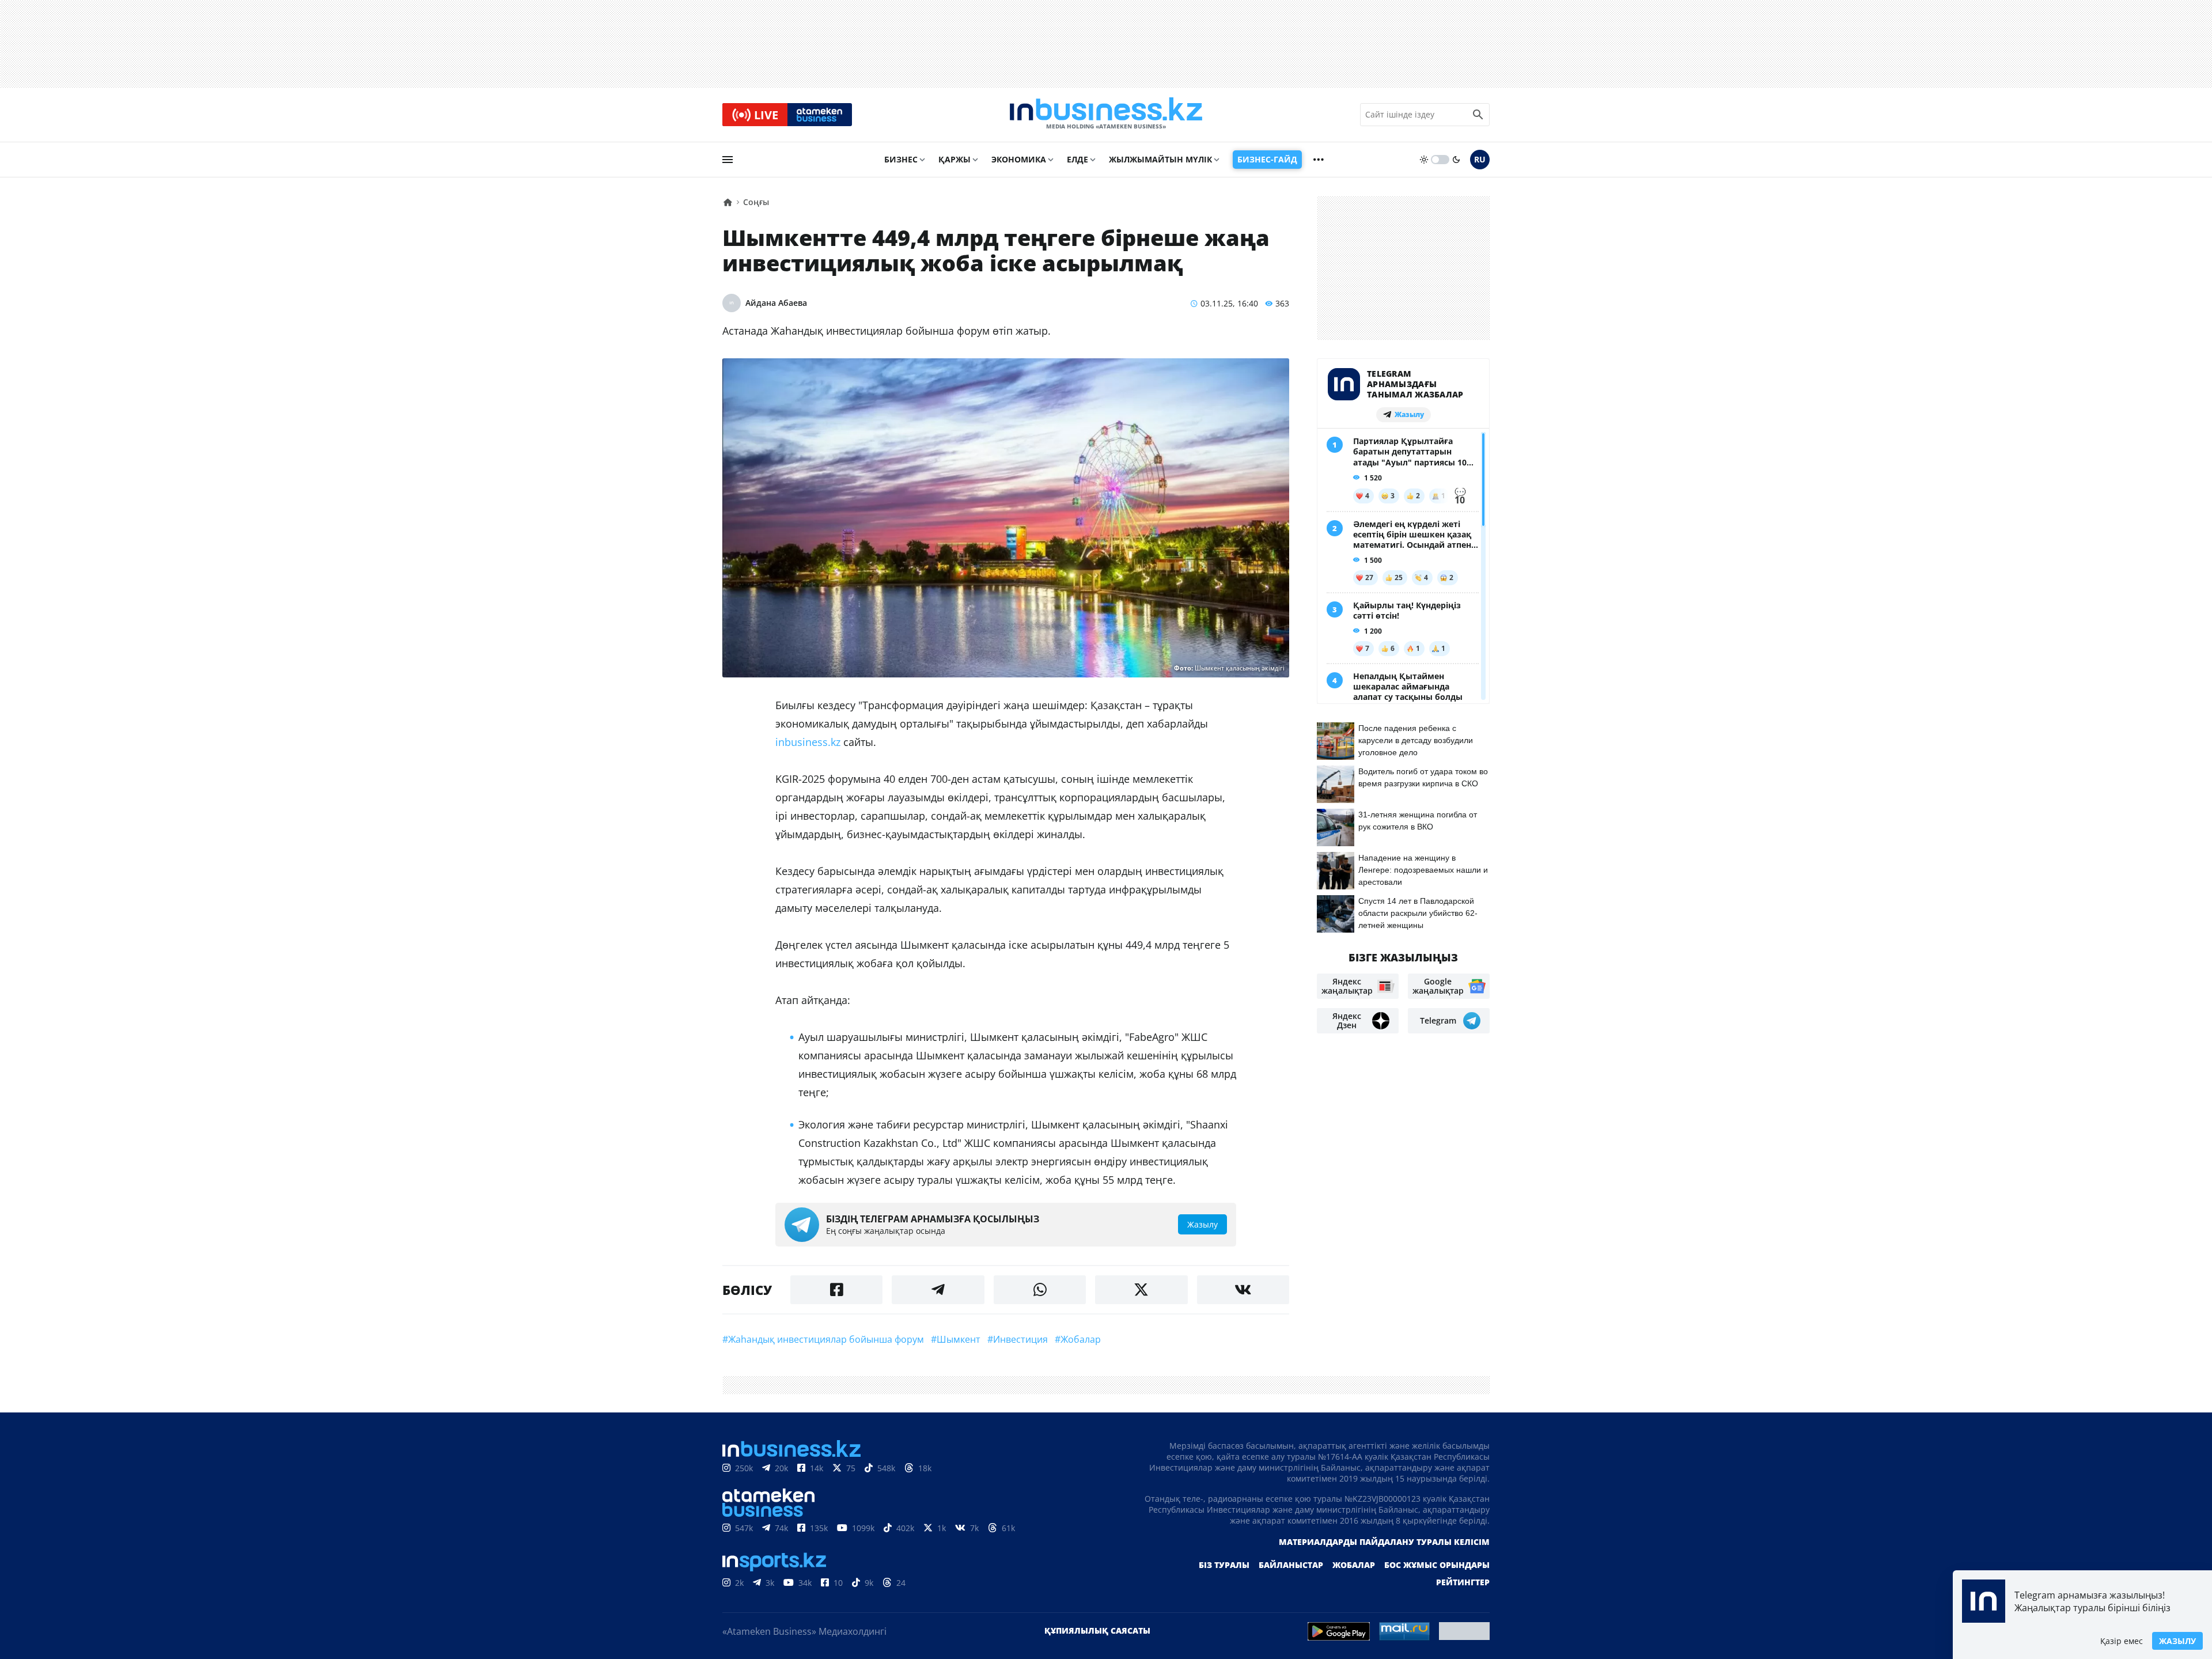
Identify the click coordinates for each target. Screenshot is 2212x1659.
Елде (1077, 159)
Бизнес (901, 159)
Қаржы (955, 159)
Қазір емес (2122, 1641)
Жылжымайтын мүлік (1160, 159)
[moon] (1456, 160)
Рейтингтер (1463, 1582)
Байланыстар (1291, 1565)
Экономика (1019, 159)
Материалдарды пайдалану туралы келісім (1384, 1542)
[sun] (1424, 160)
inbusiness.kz (809, 742)
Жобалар (1354, 1565)
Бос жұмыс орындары (1437, 1565)
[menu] (728, 160)
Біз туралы (1224, 1565)
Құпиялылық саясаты (1097, 1630)
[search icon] (1478, 115)
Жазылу (2177, 1641)
